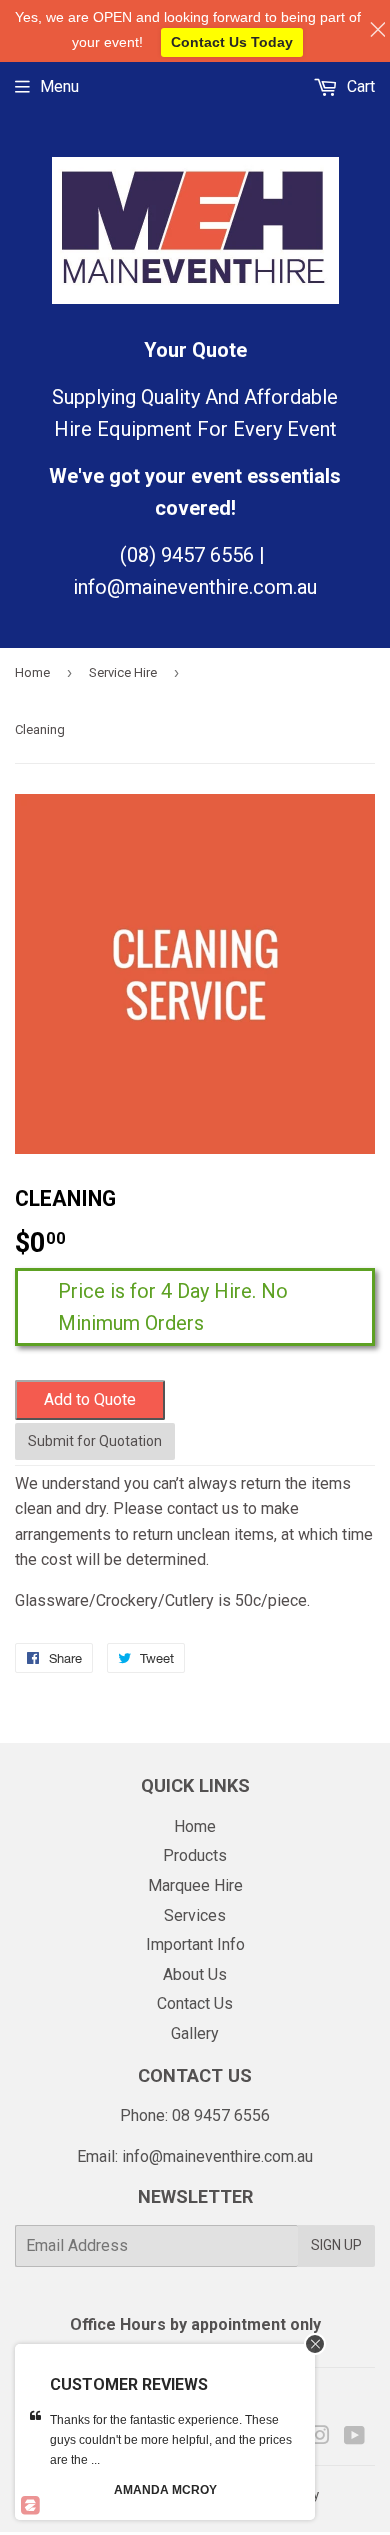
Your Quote (195, 350)
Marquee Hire (195, 1885)
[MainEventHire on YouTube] (354, 2437)
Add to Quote (90, 1399)
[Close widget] (315, 2344)
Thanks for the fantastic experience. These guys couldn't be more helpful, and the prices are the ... (171, 2440)
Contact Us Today (232, 42)
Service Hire (123, 672)
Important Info (195, 1944)
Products (195, 1855)
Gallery (195, 2033)
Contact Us (195, 2003)
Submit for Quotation (95, 1441)
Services (195, 1915)
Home (32, 672)
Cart (359, 86)
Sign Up (336, 2245)
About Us (195, 1974)
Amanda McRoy (165, 2490)
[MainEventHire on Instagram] (320, 2437)
